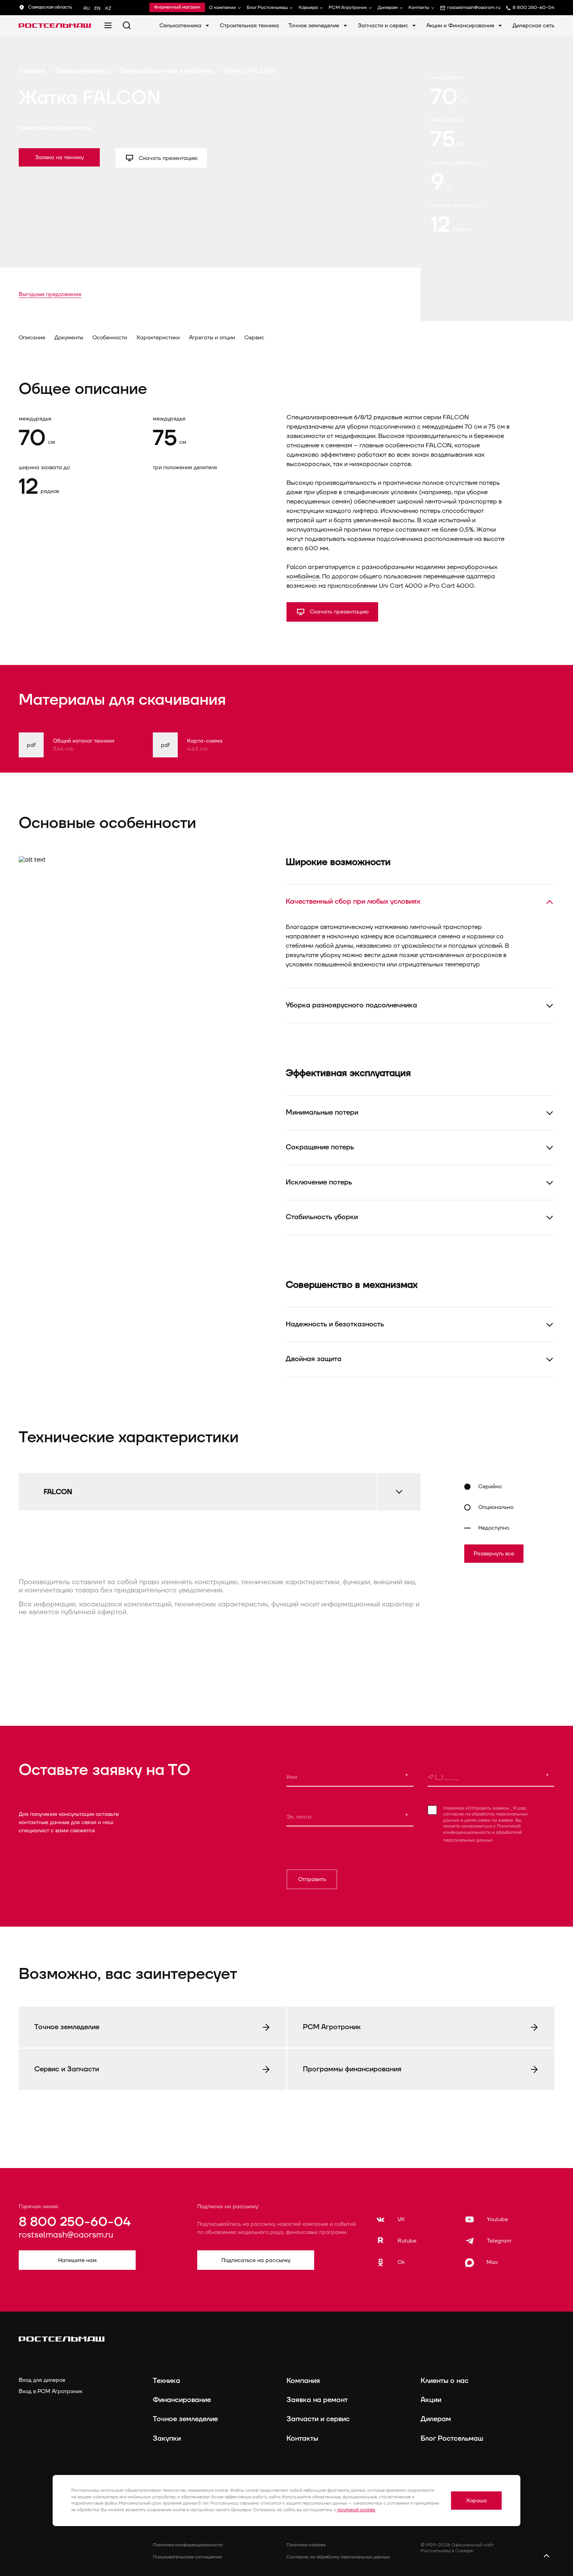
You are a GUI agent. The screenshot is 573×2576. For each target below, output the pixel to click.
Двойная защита (314, 1359)
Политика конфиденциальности (188, 2545)
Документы (69, 338)
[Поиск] (127, 25)
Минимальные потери (322, 1112)
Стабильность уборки (322, 1217)
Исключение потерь (319, 1182)
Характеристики (158, 338)
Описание (32, 338)
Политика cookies (306, 2545)
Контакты (419, 8)
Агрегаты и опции (212, 338)
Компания (303, 2381)
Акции (431, 2400)
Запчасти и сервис (384, 26)
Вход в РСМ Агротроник (50, 2391)
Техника (166, 2381)
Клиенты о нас (445, 2381)
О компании (222, 8)
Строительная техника (249, 26)
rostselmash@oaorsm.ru (66, 2235)
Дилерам (388, 8)
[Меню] (108, 25)
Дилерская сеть (533, 26)
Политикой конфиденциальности (482, 1829)
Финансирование (182, 2400)
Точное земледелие (315, 26)
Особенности (110, 338)
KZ (108, 8)
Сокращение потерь (320, 1147)
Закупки (167, 2439)
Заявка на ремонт (317, 2400)
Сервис (254, 338)
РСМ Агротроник (348, 8)
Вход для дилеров (42, 2380)
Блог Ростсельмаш (267, 8)
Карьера (308, 8)
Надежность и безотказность (335, 1324)
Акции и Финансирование (461, 26)
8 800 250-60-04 (75, 2222)
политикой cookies (356, 2510)
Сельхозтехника (181, 26)
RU (87, 8)
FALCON (58, 1492)
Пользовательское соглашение (187, 2557)
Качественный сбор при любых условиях (353, 902)
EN (97, 8)
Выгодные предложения (50, 294)
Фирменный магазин (177, 7)
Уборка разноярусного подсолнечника (351, 1005)
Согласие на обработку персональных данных (338, 2557)
